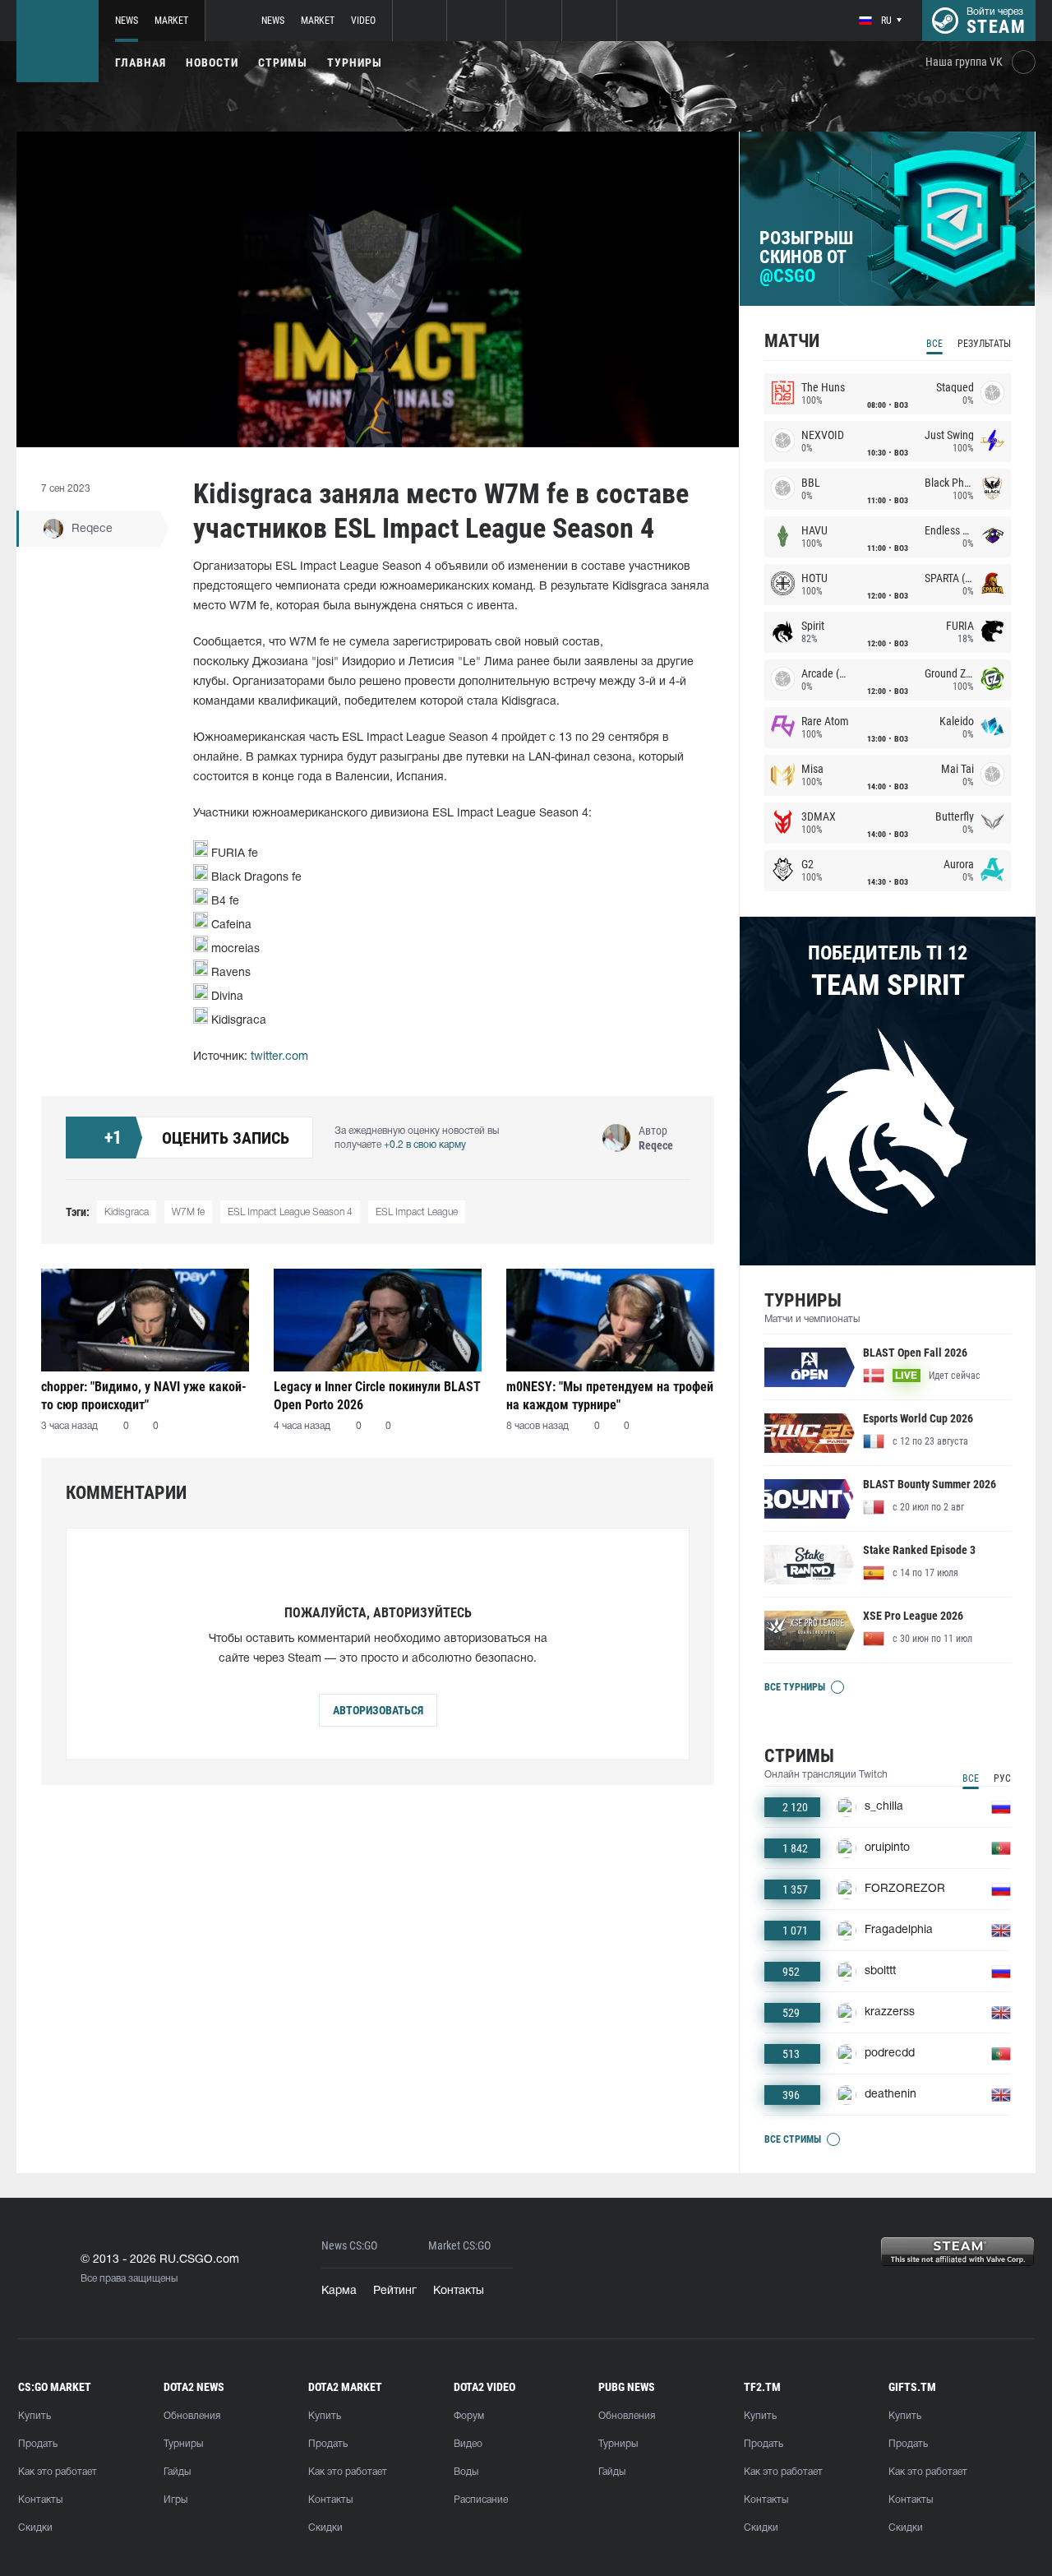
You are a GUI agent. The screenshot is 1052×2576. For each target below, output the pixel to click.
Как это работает (58, 2472)
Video (363, 21)
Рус (1002, 1778)
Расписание (481, 2500)
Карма (339, 2291)
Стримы (283, 62)
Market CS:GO (459, 2246)
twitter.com (279, 1057)
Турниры (355, 62)
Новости (212, 62)
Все (934, 344)
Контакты (459, 2291)
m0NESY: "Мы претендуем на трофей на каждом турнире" (610, 1396)
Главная (141, 62)
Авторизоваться (378, 1710)
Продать (38, 2444)
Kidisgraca (127, 1212)
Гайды (177, 2472)
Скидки (35, 2528)
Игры (175, 2500)
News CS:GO (349, 2246)
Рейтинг (395, 2291)
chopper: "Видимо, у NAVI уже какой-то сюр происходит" (144, 1396)
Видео (468, 2444)
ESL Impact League (417, 1212)
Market (171, 21)
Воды (466, 2472)
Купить (35, 2416)
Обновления (192, 2416)
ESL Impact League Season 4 (290, 1212)
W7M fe (188, 1212)
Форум (469, 2416)
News (127, 21)
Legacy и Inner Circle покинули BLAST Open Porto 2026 (377, 1396)
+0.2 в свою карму (425, 1145)
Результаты (984, 344)
